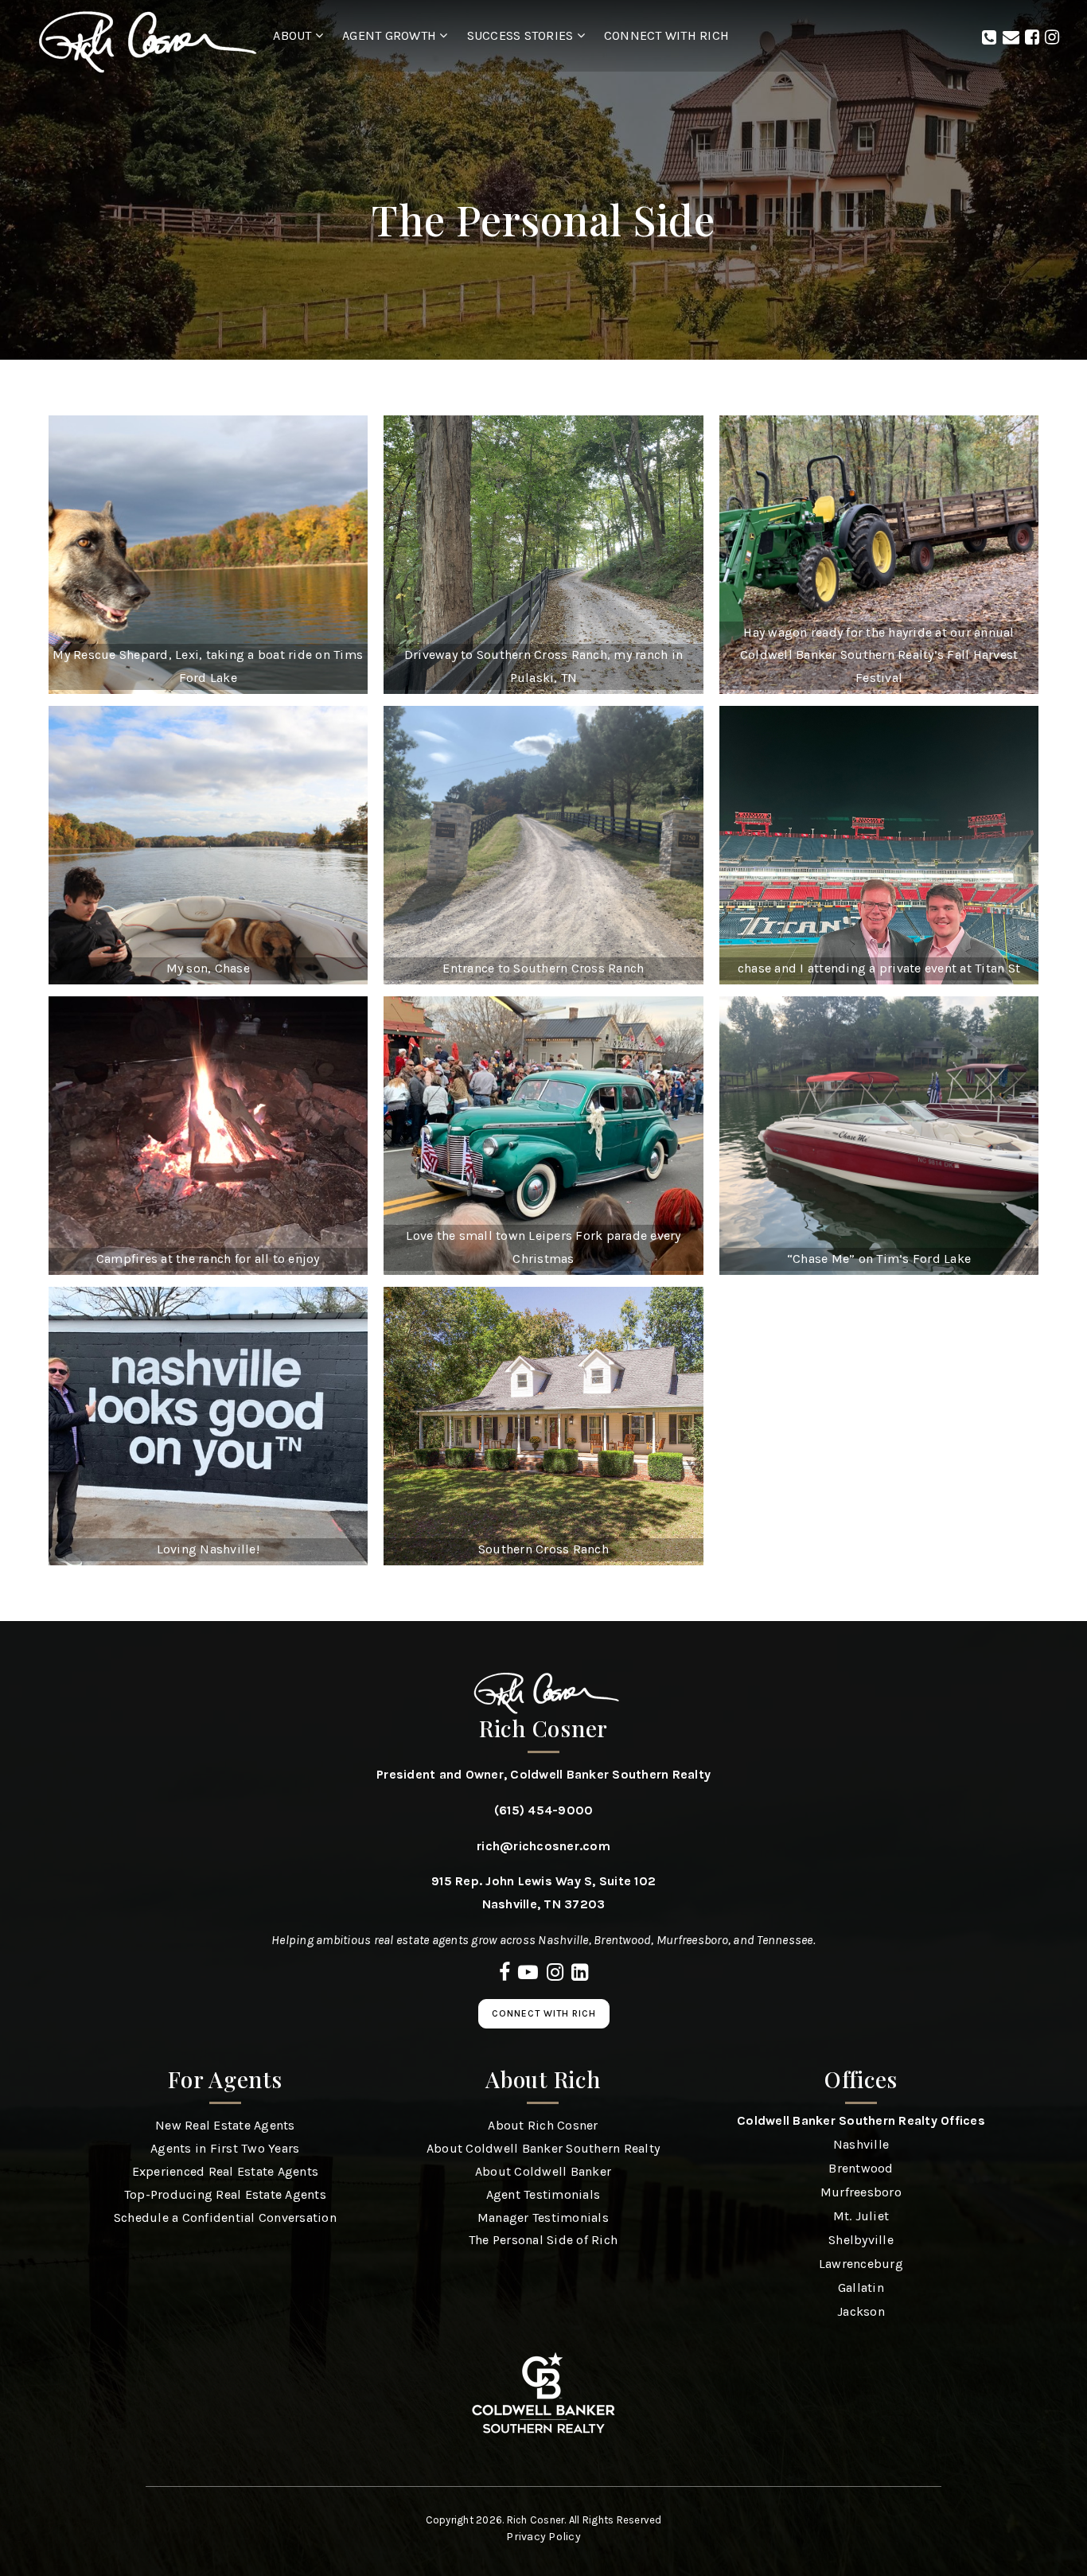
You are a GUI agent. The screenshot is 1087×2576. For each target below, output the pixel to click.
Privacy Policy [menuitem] (543, 2537)
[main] (543, 783)
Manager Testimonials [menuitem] (543, 2217)
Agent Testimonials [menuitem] (543, 2194)
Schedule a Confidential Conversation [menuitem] (225, 2217)
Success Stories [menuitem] (522, 35)
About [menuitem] (294, 35)
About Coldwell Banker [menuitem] (543, 2171)
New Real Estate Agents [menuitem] (225, 2125)
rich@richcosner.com (543, 1846)
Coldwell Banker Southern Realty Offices (861, 2120)
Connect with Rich (544, 2013)
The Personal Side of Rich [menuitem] (543, 2240)
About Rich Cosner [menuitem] (543, 2125)
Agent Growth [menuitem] (391, 35)
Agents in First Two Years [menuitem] (225, 2148)
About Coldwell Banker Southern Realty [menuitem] (543, 2148)
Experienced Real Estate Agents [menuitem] (226, 2171)
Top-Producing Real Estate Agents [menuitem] (225, 2194)
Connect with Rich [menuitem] (666, 35)
